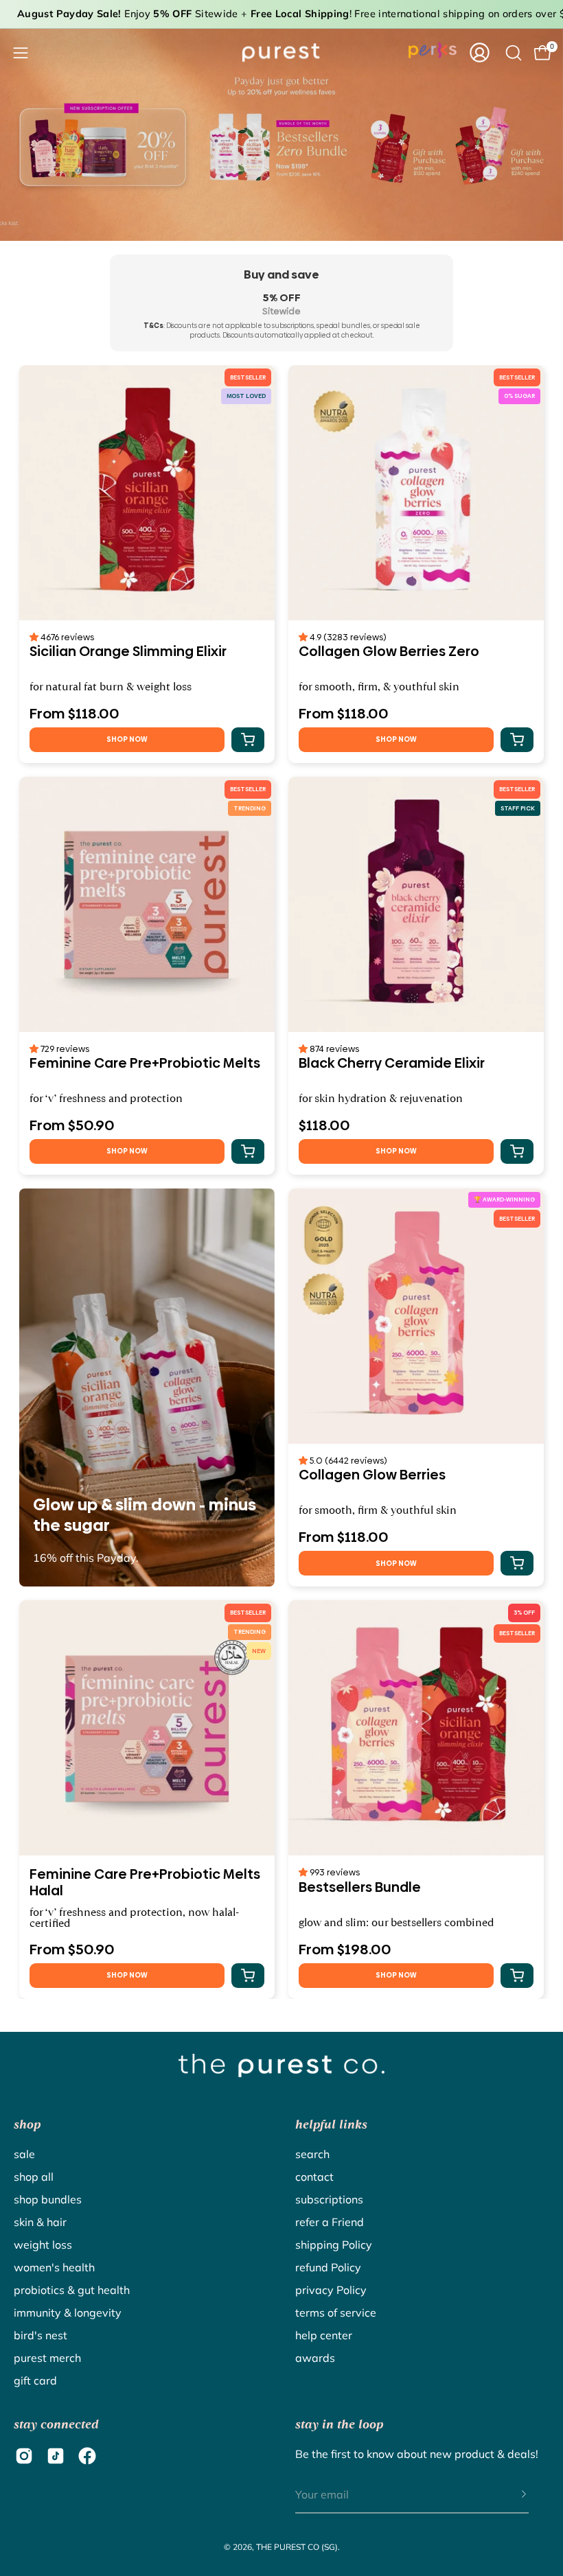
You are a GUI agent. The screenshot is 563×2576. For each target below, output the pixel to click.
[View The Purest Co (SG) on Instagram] (24, 2456)
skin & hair (40, 2222)
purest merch (47, 2358)
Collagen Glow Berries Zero (389, 652)
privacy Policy (331, 2290)
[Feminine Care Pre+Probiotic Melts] (147, 904)
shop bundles (48, 2199)
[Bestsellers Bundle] (416, 1728)
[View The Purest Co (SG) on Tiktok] (56, 2456)
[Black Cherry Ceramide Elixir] (416, 904)
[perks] (433, 50)
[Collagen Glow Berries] (416, 1316)
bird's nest (41, 2335)
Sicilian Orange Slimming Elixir (128, 652)
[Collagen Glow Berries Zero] (416, 493)
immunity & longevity (68, 2312)
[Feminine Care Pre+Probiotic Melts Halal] (147, 1728)
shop (27, 2124)
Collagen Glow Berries (372, 1475)
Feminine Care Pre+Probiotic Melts (145, 1064)
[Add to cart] (248, 740)
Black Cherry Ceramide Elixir (392, 1064)
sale (24, 2154)
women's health (54, 2267)
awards (315, 2358)
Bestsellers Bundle (360, 1888)
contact (314, 2177)
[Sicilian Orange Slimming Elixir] (147, 493)
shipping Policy (334, 2245)
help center (324, 2335)
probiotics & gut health (72, 2290)
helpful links (331, 2124)
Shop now (127, 739)
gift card (35, 2380)
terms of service (336, 2312)
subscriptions (329, 2199)
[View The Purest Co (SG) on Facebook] (87, 2456)
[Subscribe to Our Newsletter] (510, 2495)
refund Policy (328, 2267)
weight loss (43, 2245)
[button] (35, 637)
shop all (34, 2177)
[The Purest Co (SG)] (281, 52)
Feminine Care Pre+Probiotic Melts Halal (145, 1882)
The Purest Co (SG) (297, 2547)
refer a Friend (330, 2222)
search (312, 2154)
